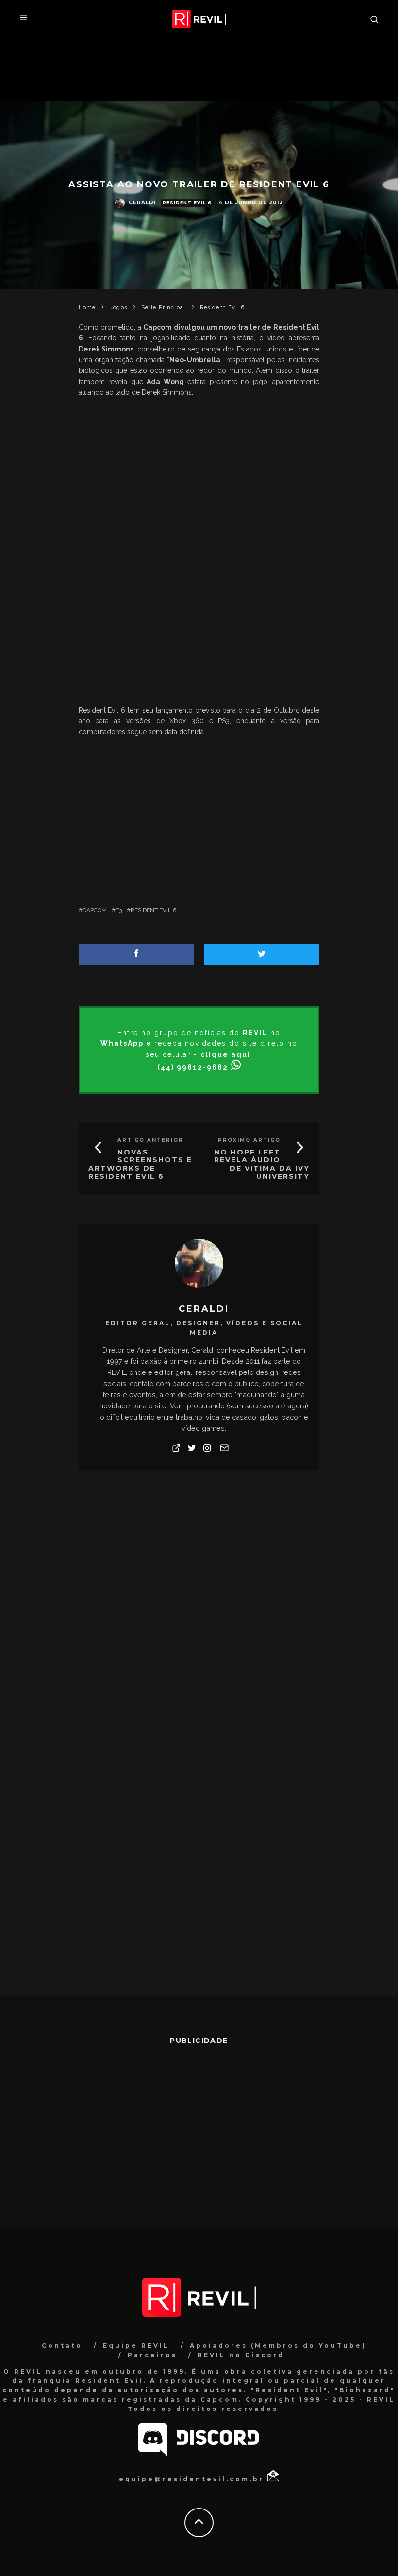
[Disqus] (199, 1620)
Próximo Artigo (249, 1140)
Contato (62, 2346)
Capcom (95, 910)
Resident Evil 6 (187, 203)
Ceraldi (142, 203)
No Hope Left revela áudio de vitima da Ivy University (262, 1164)
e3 (119, 910)
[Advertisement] (199, 625)
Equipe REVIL (136, 2346)
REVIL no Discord (241, 2355)
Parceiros (152, 2355)
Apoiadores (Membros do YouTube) (278, 2346)
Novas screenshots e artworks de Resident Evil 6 (140, 1164)
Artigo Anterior (150, 1140)
